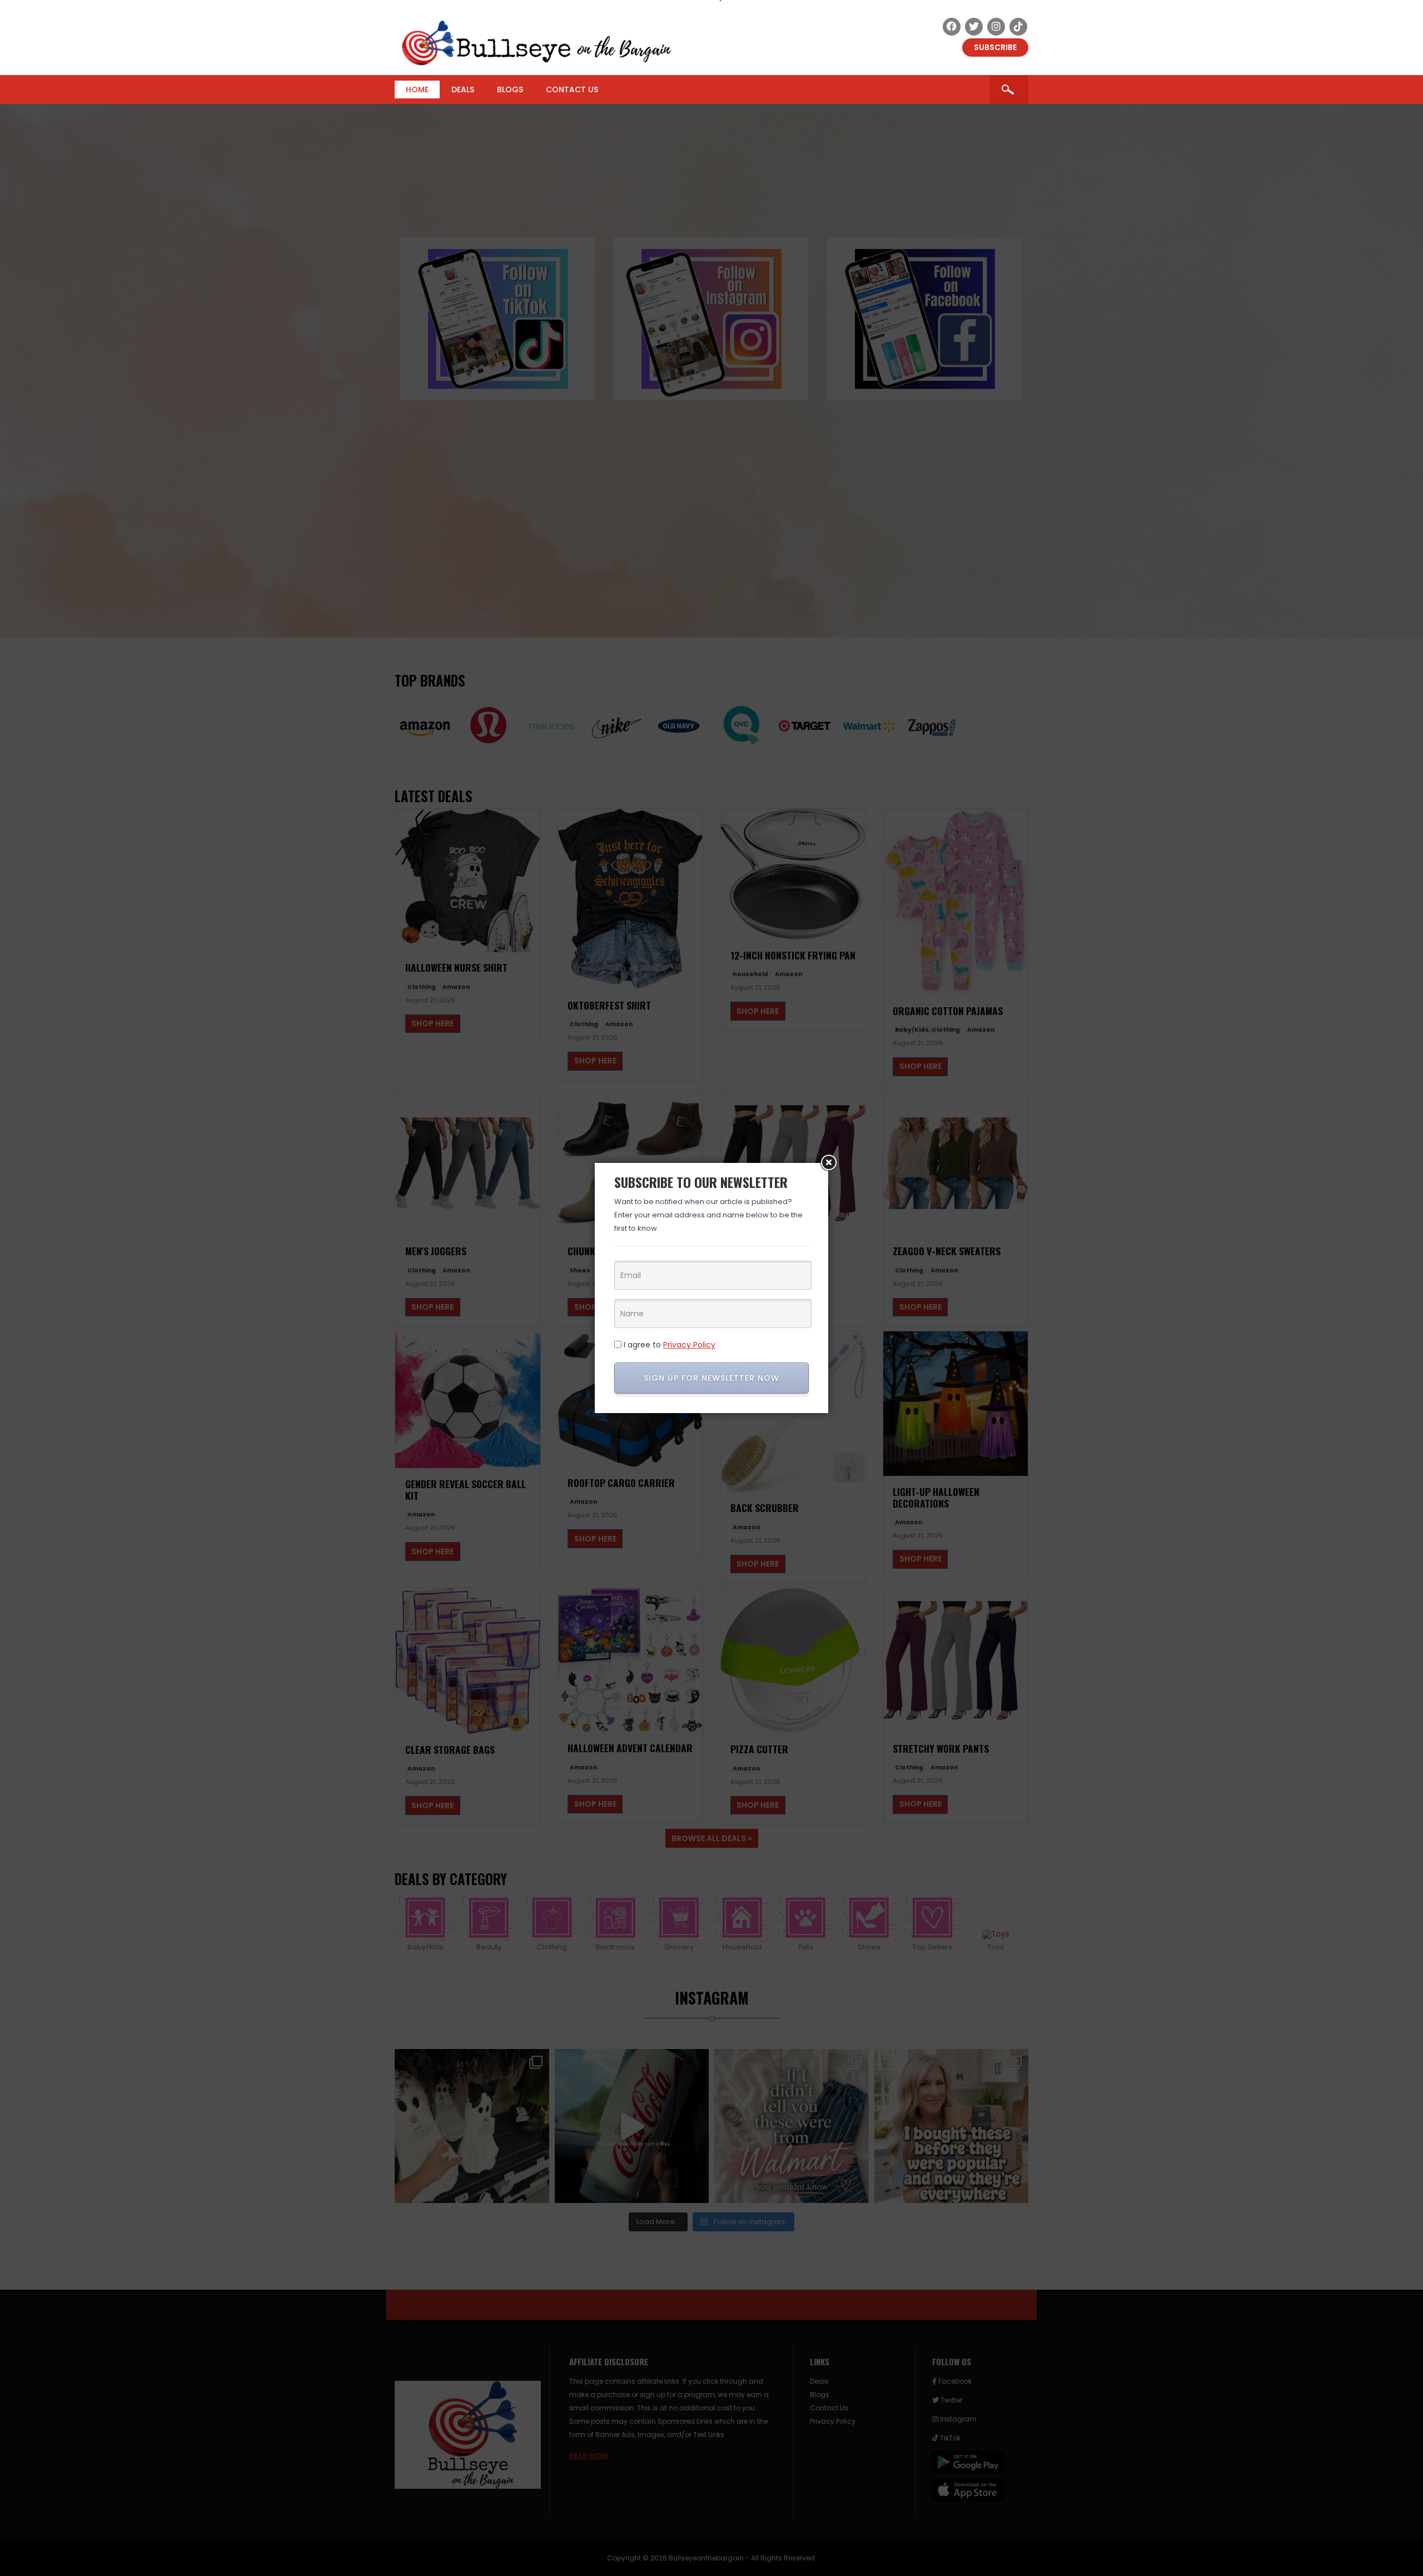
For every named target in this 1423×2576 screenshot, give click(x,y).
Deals (463, 89)
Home (417, 89)
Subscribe (995, 47)
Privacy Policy (689, 1345)
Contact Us (572, 89)
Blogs (510, 89)
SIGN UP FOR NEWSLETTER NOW (711, 1378)
